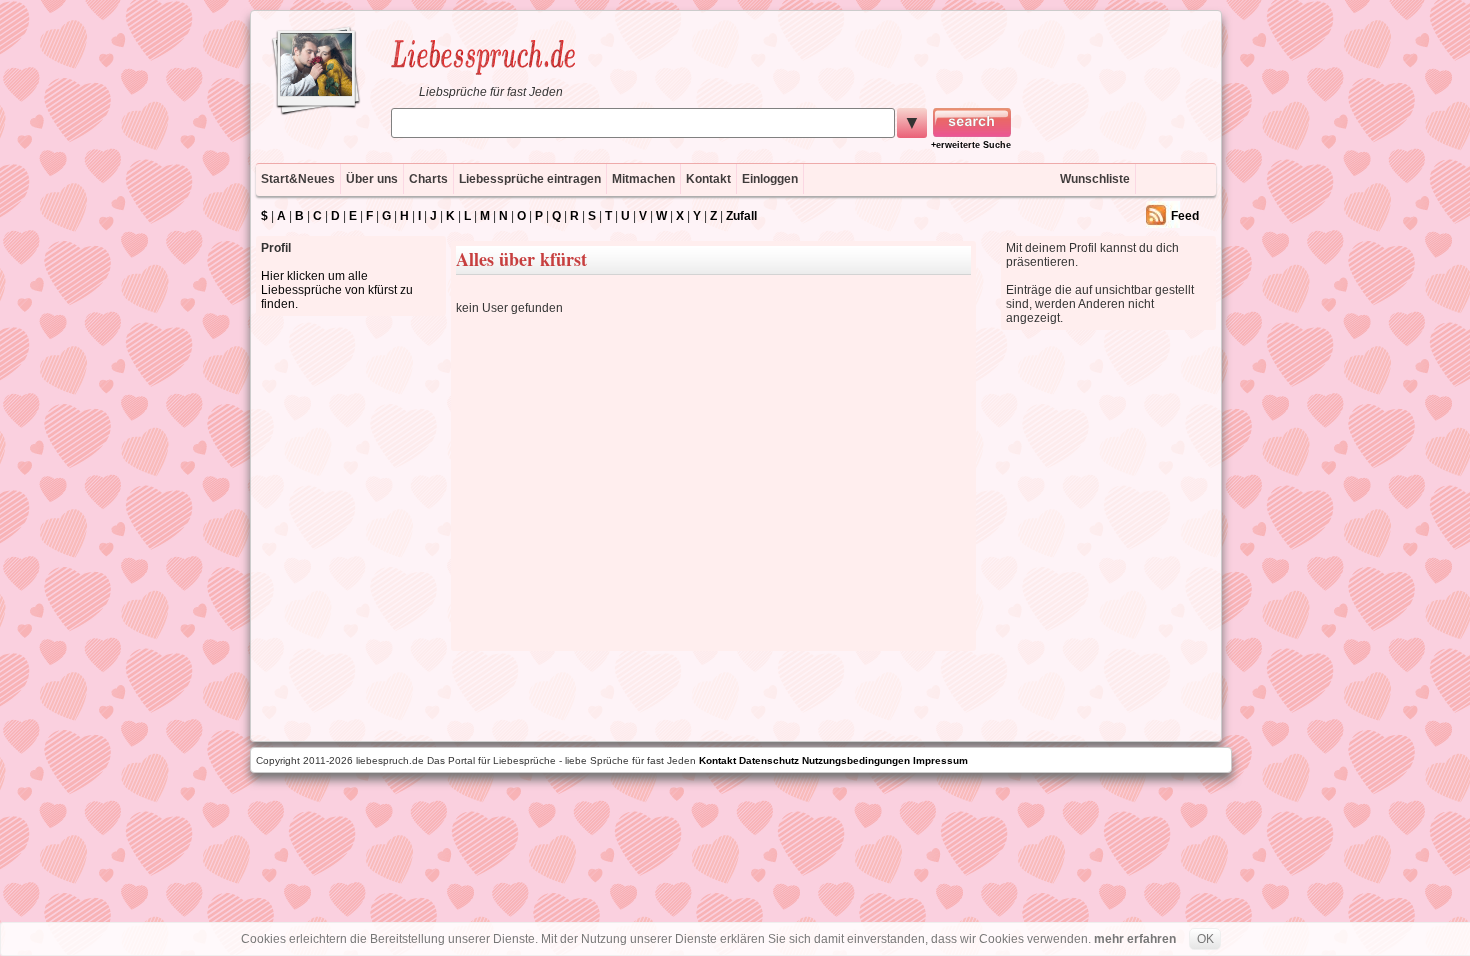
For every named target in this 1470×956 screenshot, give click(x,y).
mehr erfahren (1135, 939)
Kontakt (708, 179)
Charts (428, 179)
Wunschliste (1095, 179)
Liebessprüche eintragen (530, 179)
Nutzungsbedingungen (856, 760)
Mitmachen (643, 179)
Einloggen (770, 179)
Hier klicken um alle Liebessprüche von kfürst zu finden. (337, 290)
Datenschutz (769, 760)
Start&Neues (298, 179)
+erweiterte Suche (971, 145)
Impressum (940, 760)
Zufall (741, 216)
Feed (1185, 216)
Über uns (372, 179)
